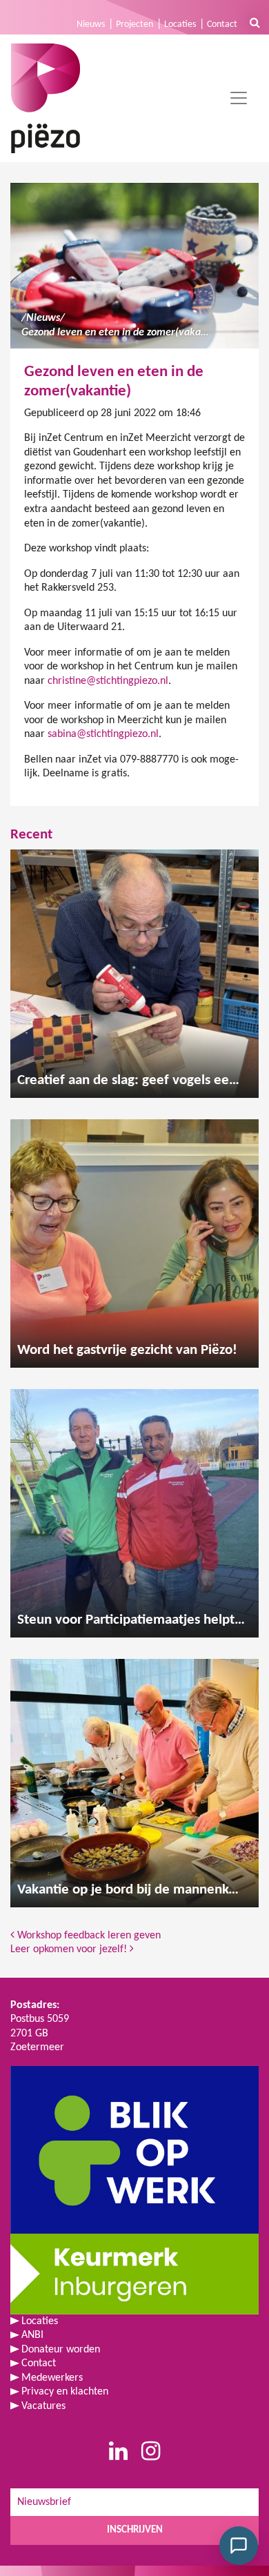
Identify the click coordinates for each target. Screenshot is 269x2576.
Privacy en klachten (65, 2392)
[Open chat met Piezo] (239, 2546)
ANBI (32, 2335)
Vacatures (43, 2406)
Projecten (134, 24)
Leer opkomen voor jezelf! (70, 1949)
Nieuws (91, 24)
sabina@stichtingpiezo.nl (103, 734)
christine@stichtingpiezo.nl (108, 681)
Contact (222, 24)
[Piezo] (46, 98)
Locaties (180, 24)
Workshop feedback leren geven (88, 1936)
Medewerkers (52, 2378)
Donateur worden (61, 2350)
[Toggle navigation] (239, 98)
